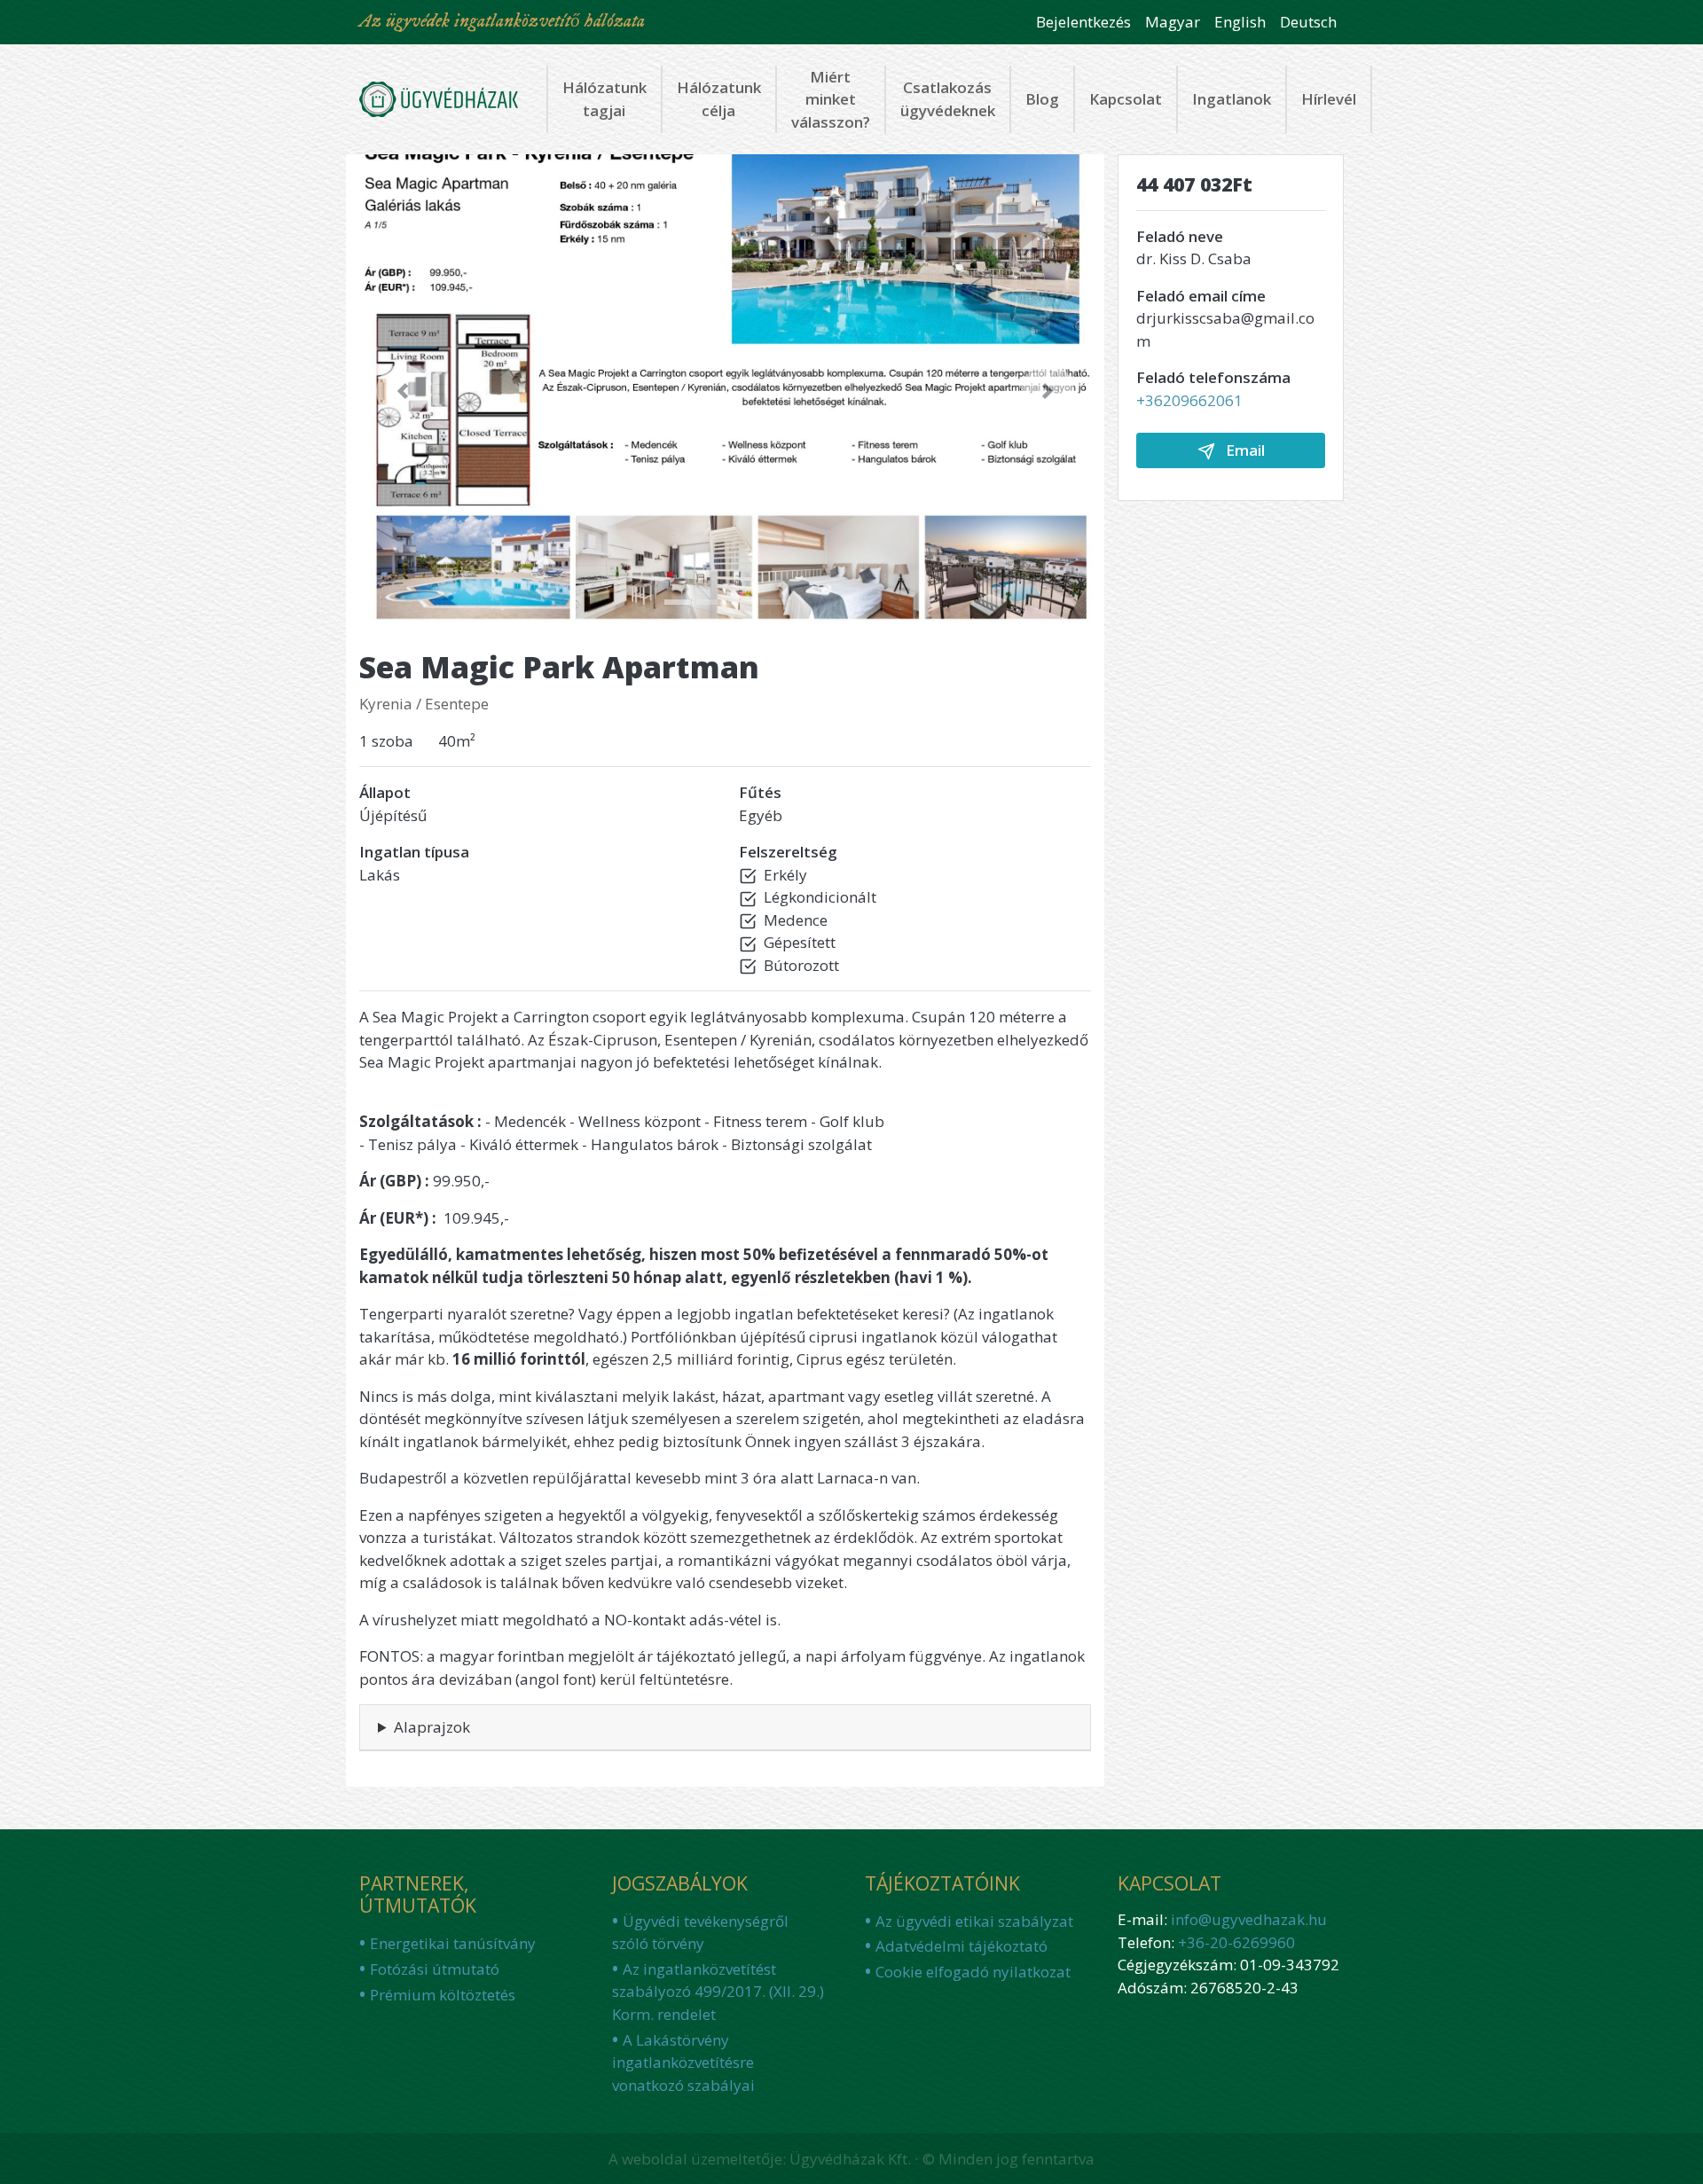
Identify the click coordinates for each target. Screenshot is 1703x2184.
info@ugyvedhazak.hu (1249, 1919)
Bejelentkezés (1083, 22)
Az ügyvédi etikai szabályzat (974, 1921)
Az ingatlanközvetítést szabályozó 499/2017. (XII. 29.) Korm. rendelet (718, 1992)
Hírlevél (1329, 99)
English (1240, 22)
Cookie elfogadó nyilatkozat (973, 1972)
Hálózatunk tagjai (604, 99)
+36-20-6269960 (1236, 1942)
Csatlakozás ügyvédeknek (948, 99)
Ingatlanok (1232, 99)
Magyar (1173, 22)
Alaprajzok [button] (432, 1727)
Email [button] (1244, 450)
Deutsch (1308, 22)
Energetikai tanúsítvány (453, 1943)
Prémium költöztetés (443, 1995)
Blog (1042, 99)
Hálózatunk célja (719, 99)
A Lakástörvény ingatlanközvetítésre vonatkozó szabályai (683, 2063)
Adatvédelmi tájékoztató (961, 1946)
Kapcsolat (1126, 99)
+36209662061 (1189, 400)
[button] (403, 391)
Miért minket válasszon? (831, 99)
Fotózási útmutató (435, 1969)
